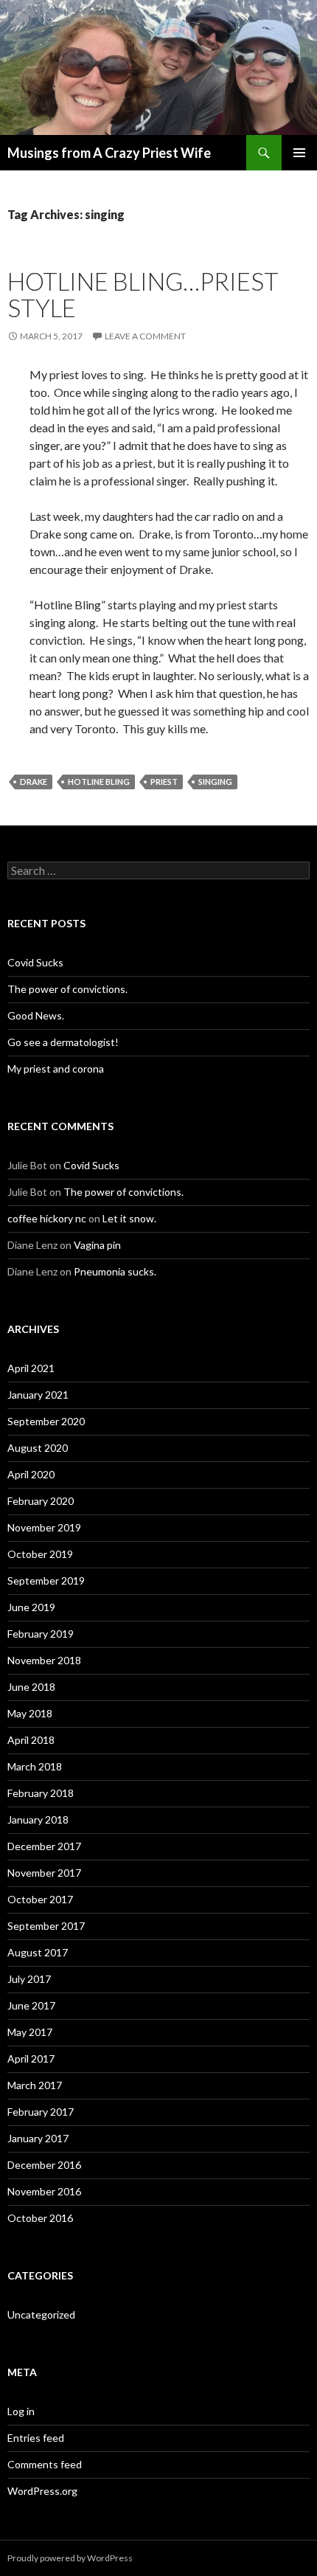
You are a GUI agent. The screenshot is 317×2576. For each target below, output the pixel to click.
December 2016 (44, 2165)
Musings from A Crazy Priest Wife (109, 153)
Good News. (36, 1015)
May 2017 (30, 2032)
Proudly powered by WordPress (70, 2558)
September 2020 (46, 1421)
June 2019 (31, 1607)
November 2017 (44, 1873)
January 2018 (38, 1820)
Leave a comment (145, 336)
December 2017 (44, 1846)
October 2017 (40, 1899)
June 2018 (31, 1687)
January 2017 (38, 2138)
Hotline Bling (99, 782)
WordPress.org (42, 2491)
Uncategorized (41, 2314)
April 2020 (31, 1474)
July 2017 (29, 1979)
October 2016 (40, 2218)
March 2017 (35, 2085)
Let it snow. (129, 1218)
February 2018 (41, 1793)
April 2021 (31, 1368)
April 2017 (31, 2059)
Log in (21, 2411)
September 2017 (46, 1926)
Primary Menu (299, 153)
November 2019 (44, 1527)
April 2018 (31, 1740)
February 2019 (41, 1634)
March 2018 (35, 1766)
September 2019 (46, 1580)
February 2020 (41, 1501)
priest (164, 782)
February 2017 (41, 2112)
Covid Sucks (35, 962)
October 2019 (40, 1554)
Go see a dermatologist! (63, 1042)
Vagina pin (97, 1245)
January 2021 (38, 1395)
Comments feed (45, 2464)
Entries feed (36, 2438)
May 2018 (30, 1713)
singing (215, 782)
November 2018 (44, 1660)
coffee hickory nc (47, 1218)
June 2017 (31, 2005)
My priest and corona (56, 1069)
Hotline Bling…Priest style (143, 294)
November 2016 (44, 2191)
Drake (34, 782)
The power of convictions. (67, 989)
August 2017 (38, 1952)
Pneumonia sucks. (115, 1271)
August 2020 (38, 1448)
